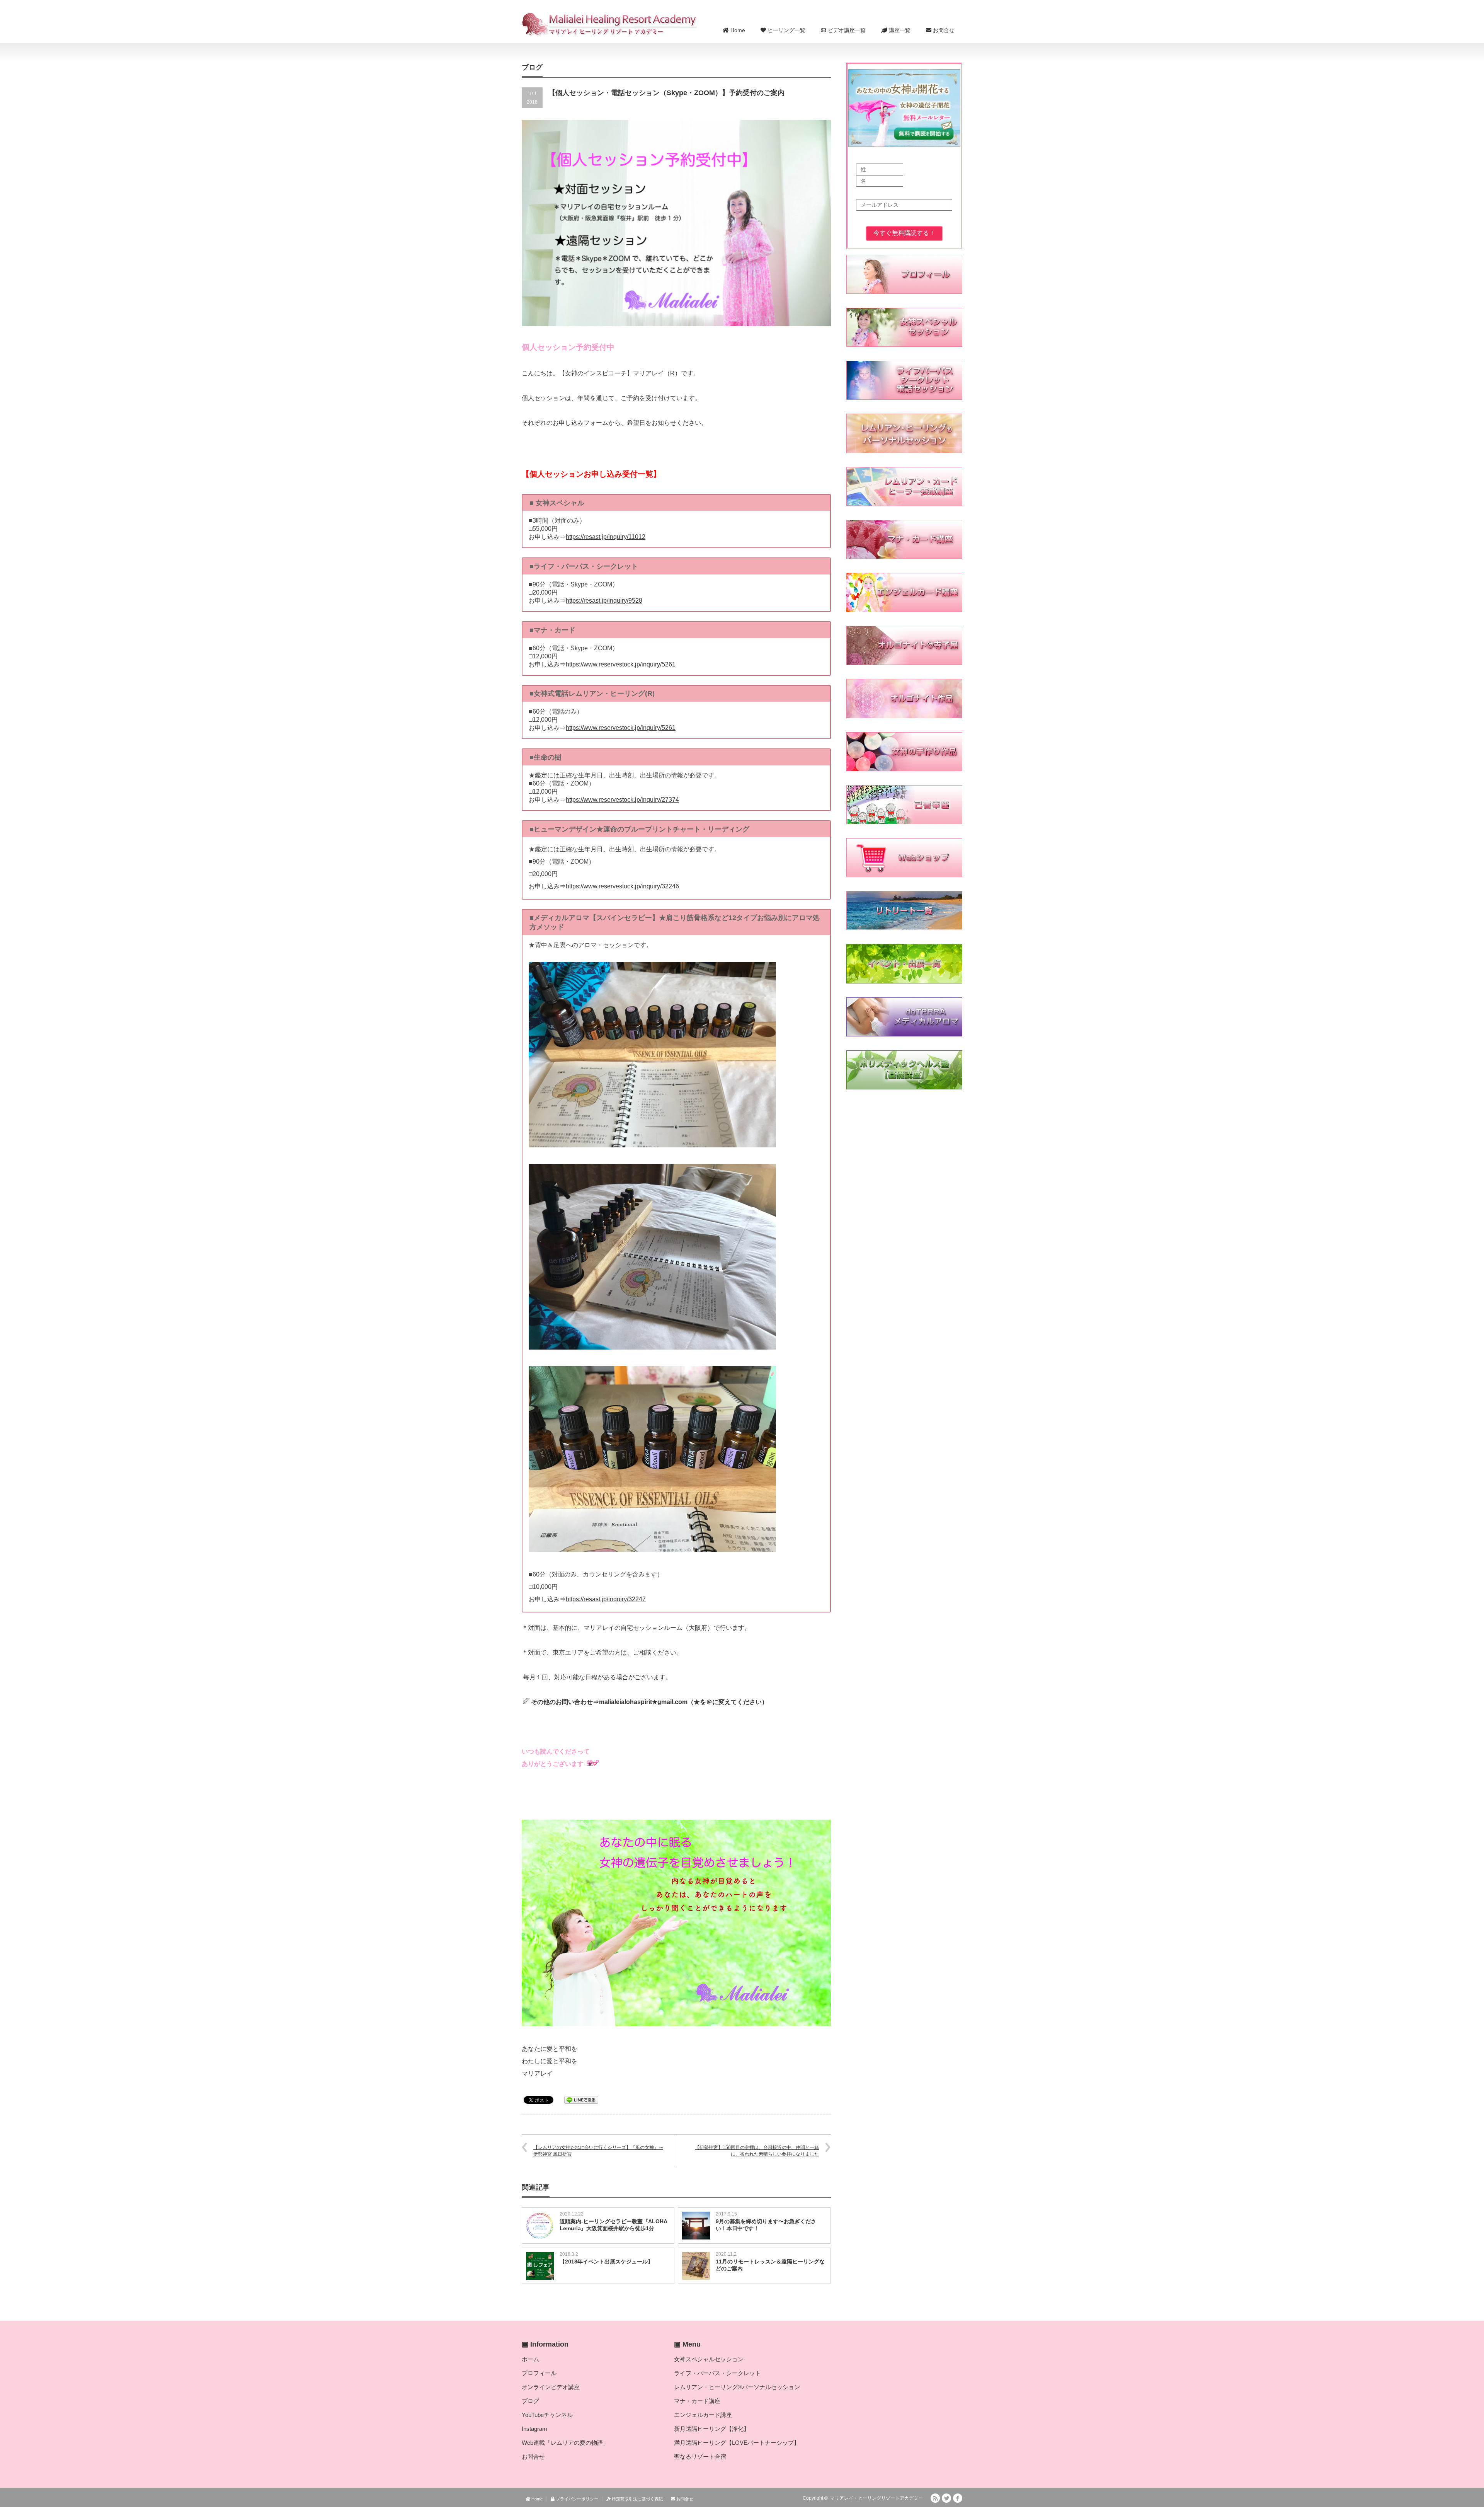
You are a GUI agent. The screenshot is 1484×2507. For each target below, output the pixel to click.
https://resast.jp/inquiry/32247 (606, 1599)
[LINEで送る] (581, 2099)
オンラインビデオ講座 (551, 2387)
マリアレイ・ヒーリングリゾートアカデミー (876, 2498)
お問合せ (943, 30)
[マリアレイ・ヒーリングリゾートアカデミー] (610, 24)
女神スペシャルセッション (709, 2359)
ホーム (530, 2359)
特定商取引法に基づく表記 (637, 2499)
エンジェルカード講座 (703, 2415)
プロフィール (539, 2373)
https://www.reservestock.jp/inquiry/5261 (621, 664)
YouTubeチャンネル (547, 2415)
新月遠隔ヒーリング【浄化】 (712, 2429)
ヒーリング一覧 (786, 30)
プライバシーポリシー (576, 2499)
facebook (958, 2498)
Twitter (946, 2498)
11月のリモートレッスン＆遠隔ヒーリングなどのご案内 (770, 2265)
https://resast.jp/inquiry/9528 (604, 601)
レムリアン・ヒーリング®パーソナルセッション (737, 2387)
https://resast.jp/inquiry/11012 (606, 537)
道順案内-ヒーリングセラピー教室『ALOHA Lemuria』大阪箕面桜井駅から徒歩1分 (613, 2225)
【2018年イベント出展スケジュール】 (606, 2262)
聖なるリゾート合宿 (700, 2457)
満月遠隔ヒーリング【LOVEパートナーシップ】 (737, 2443)
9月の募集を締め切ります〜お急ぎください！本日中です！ (766, 2225)
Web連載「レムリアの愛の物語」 (565, 2443)
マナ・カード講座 (697, 2401)
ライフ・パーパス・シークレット (717, 2373)
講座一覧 (899, 30)
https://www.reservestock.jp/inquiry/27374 (622, 800)
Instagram (534, 2429)
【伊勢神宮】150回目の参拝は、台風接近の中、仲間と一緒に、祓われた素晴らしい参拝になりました (757, 2151)
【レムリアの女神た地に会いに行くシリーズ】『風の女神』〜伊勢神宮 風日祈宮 (598, 2151)
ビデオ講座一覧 (846, 30)
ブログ (530, 2401)
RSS (935, 2498)
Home (737, 30)
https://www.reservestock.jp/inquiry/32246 (622, 886)
